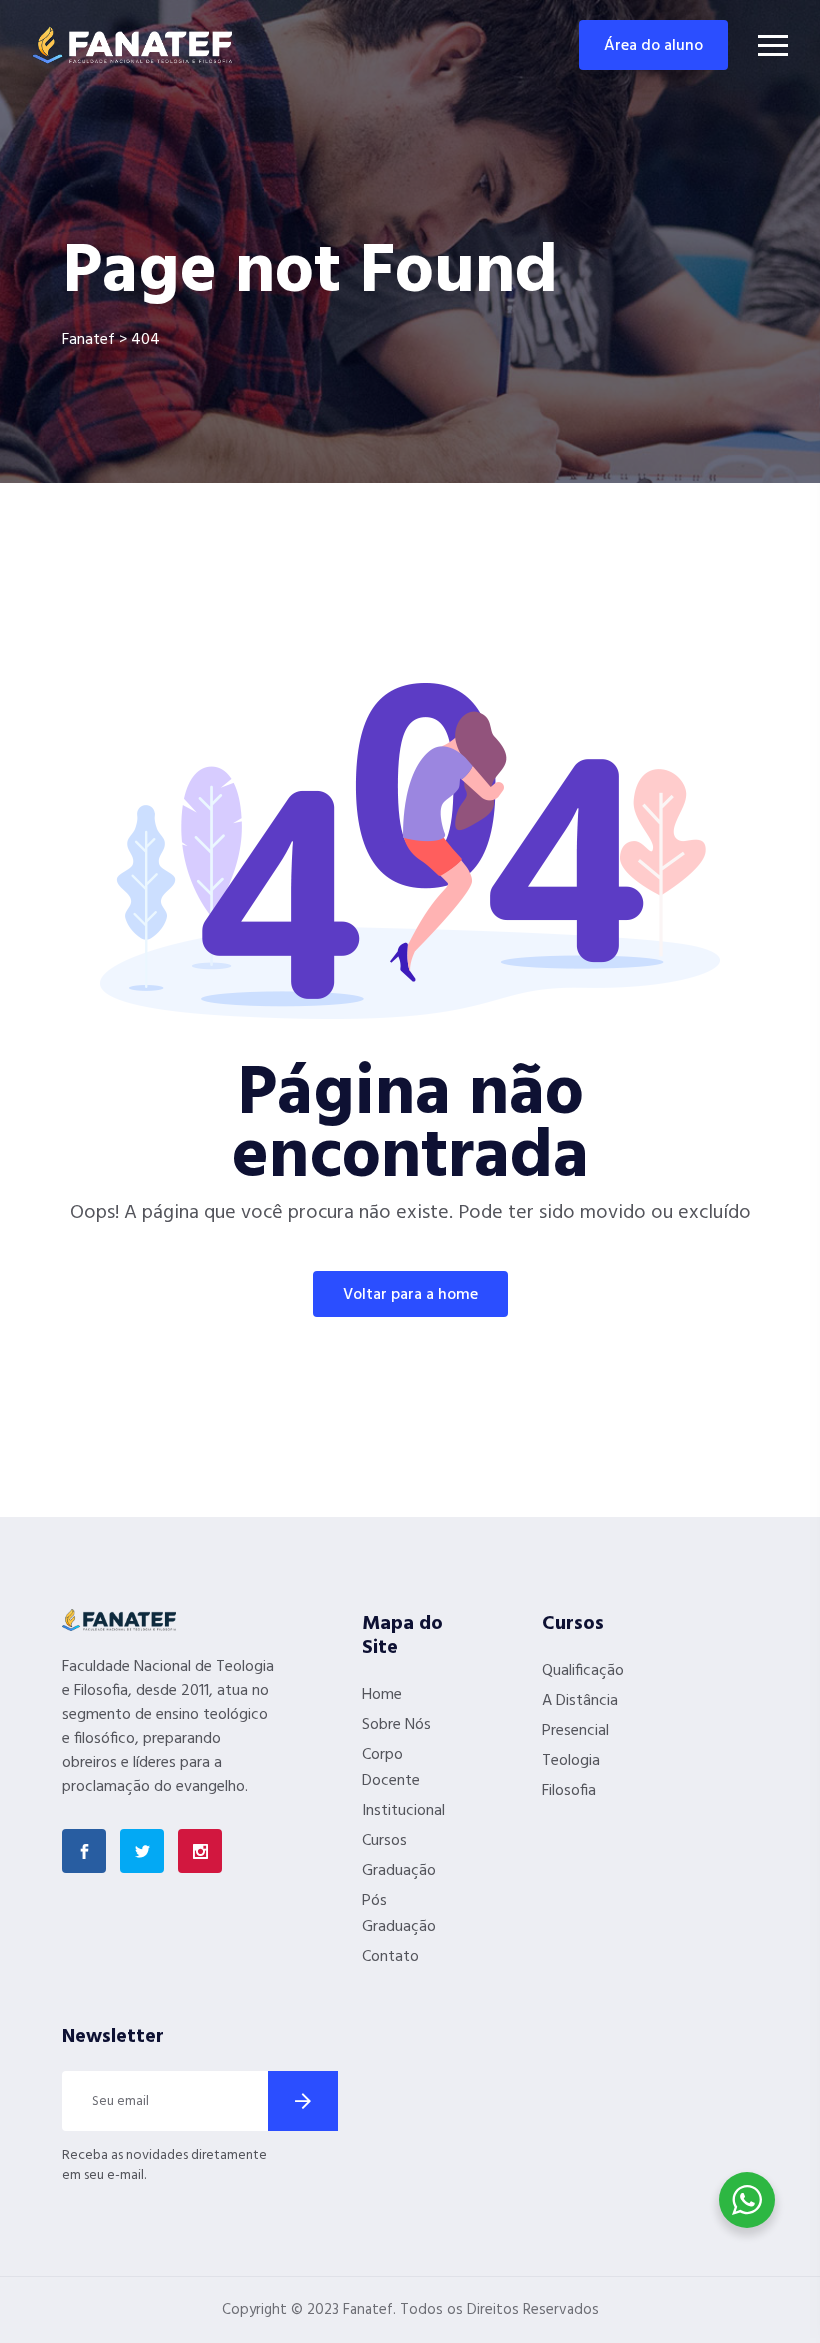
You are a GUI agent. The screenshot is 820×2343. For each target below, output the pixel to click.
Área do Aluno (653, 46)
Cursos (384, 1841)
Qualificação (583, 1671)
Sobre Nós (396, 1725)
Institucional (403, 1811)
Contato (390, 1957)
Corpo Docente (391, 1768)
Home (382, 1695)
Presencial (575, 1731)
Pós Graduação (399, 1914)
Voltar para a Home (410, 1295)
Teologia (571, 1761)
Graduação (399, 1871)
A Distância (580, 1701)
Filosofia (569, 1791)
